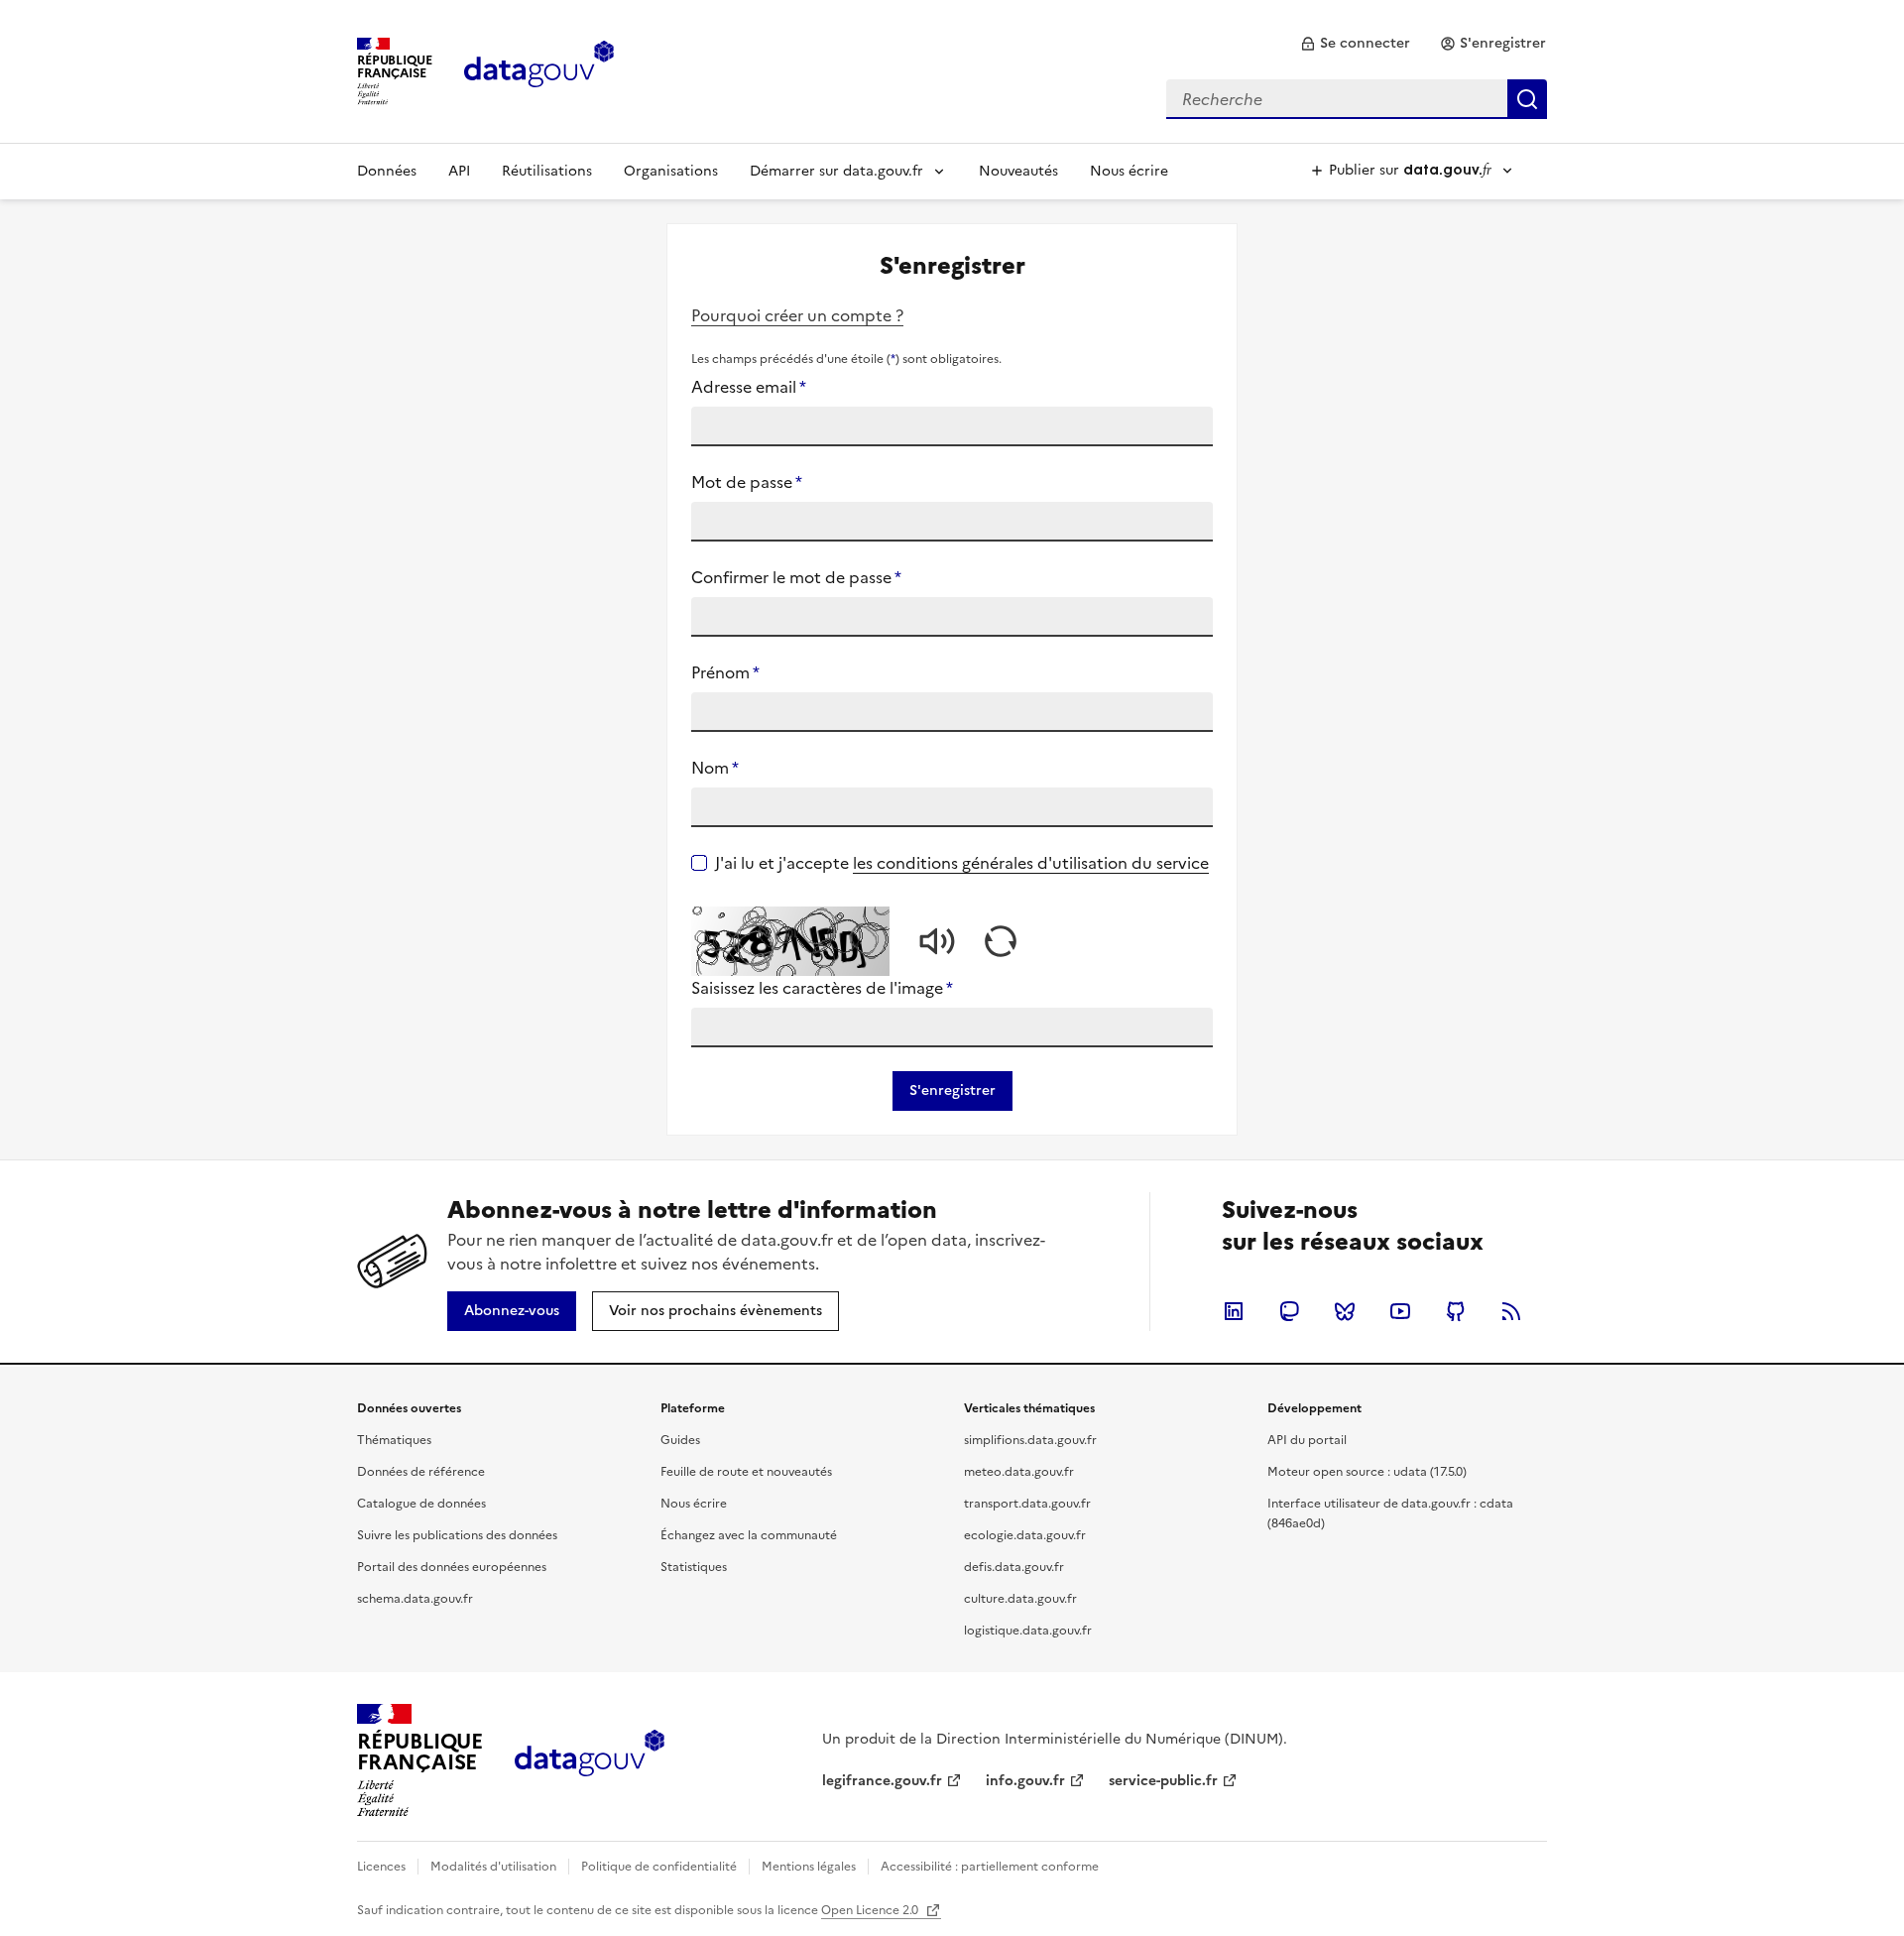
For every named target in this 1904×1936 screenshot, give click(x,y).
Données (387, 171)
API (459, 171)
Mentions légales (809, 1867)
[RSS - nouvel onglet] (1511, 1311)
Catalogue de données (421, 1504)
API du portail (1307, 1440)
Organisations (671, 171)
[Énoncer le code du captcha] (937, 941)
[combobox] (1357, 99)
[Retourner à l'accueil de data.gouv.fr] (539, 69)
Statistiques (694, 1567)
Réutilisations (547, 171)
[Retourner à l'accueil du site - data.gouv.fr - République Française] (590, 1760)
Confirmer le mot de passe (796, 577)
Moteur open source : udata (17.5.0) (1367, 1472)
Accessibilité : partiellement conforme (990, 1867)
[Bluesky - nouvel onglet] (1345, 1311)
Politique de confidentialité (659, 1867)
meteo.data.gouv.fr (1019, 1472)
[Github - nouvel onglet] (1456, 1311)
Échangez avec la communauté (749, 1535)
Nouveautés (1018, 171)
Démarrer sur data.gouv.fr (836, 171)
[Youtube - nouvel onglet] (1400, 1311)
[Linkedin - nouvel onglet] (1234, 1311)
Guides (680, 1440)
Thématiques (394, 1440)
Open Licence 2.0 (871, 1910)
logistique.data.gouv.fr (1028, 1631)
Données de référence (421, 1472)
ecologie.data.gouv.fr (1025, 1535)
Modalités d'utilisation (493, 1867)
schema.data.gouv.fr (415, 1599)
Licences (381, 1867)
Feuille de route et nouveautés (746, 1472)
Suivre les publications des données (457, 1535)
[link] (1355, 44)
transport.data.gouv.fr (1027, 1504)
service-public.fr (1163, 1781)
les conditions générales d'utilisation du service (1031, 863)
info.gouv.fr (1025, 1781)
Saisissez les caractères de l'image (822, 988)
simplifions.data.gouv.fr (1030, 1440)
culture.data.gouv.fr (1020, 1599)
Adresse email (749, 387)
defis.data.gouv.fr (1014, 1567)
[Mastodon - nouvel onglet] (1289, 1311)
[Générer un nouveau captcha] (1001, 941)
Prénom (725, 672)
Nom (715, 768)
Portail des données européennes (452, 1567)
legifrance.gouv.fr (882, 1781)
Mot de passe (747, 482)
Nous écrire (1129, 171)
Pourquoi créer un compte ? (797, 315)
